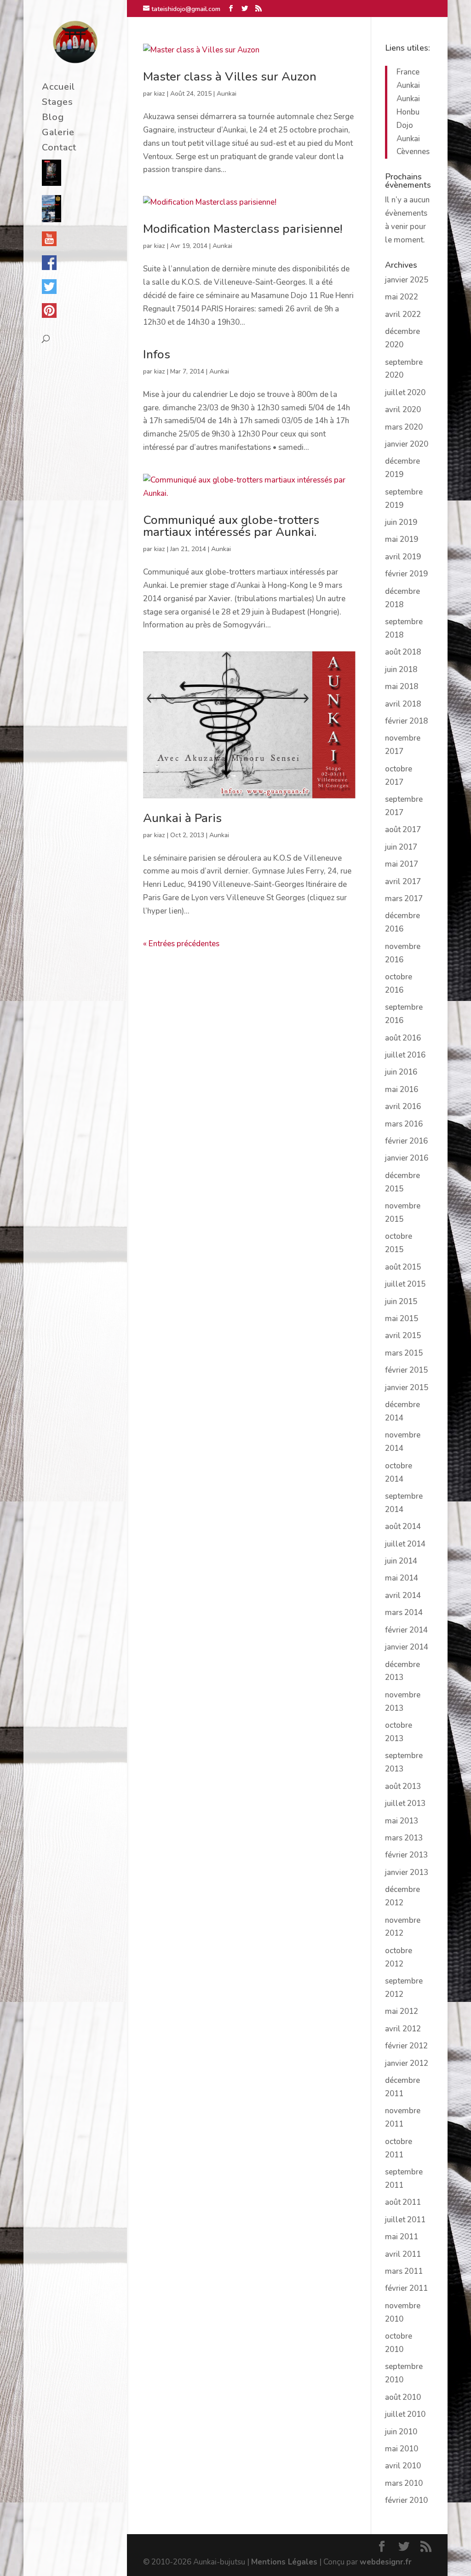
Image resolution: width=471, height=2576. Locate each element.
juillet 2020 (405, 393)
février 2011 (406, 2288)
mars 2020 (404, 427)
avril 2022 (403, 314)
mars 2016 (404, 1124)
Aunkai (227, 94)
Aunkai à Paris (182, 818)
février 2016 (406, 1141)
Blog (53, 119)
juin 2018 (401, 670)
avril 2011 (403, 2254)
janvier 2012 (407, 2063)
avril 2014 (403, 1596)
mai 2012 (402, 2011)
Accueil (58, 88)
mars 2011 (404, 2271)
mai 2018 (402, 687)
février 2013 (406, 1855)
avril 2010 (403, 2466)
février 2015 (406, 1370)
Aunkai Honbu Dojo (408, 112)
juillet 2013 (405, 1803)
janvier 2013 (407, 1872)
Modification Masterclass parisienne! (243, 229)
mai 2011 (402, 2237)
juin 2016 (401, 1072)
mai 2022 (402, 297)
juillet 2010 (405, 2414)
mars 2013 (404, 1838)
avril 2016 (403, 1107)
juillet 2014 (405, 1544)
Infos (157, 354)
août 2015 (403, 1267)
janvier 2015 (407, 1388)
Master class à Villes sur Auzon (230, 77)
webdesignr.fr (386, 2562)
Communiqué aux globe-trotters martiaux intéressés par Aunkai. (231, 526)
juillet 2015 (405, 1284)
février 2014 (406, 1630)
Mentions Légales (284, 2562)
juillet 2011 (405, 2220)
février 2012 (406, 2046)
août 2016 (403, 1038)
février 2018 (406, 721)
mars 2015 (404, 1353)
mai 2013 (402, 1821)
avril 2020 (403, 410)
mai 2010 (402, 2449)
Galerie (58, 134)
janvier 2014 (407, 1647)
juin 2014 (401, 1561)
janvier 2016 (407, 1158)
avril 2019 (403, 557)
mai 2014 (402, 1578)
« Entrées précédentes (181, 944)
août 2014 (403, 1527)
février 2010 (406, 2500)
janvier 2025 (407, 280)
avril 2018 (403, 704)
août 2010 (403, 2397)
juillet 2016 (405, 1055)
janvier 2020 (407, 444)
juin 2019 (401, 522)
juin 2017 (401, 847)
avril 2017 (403, 882)
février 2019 (406, 574)
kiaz (160, 94)
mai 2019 (402, 539)
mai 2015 (402, 1319)
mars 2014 (404, 1613)
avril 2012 (403, 2029)
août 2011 (403, 2202)
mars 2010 (404, 2483)
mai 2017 (402, 864)
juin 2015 (401, 1302)
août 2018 (403, 652)
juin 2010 (401, 2432)
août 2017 (403, 830)
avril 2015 (403, 1336)
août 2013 (403, 1786)
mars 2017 (404, 899)
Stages (57, 103)
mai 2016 (402, 1090)
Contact (59, 149)
